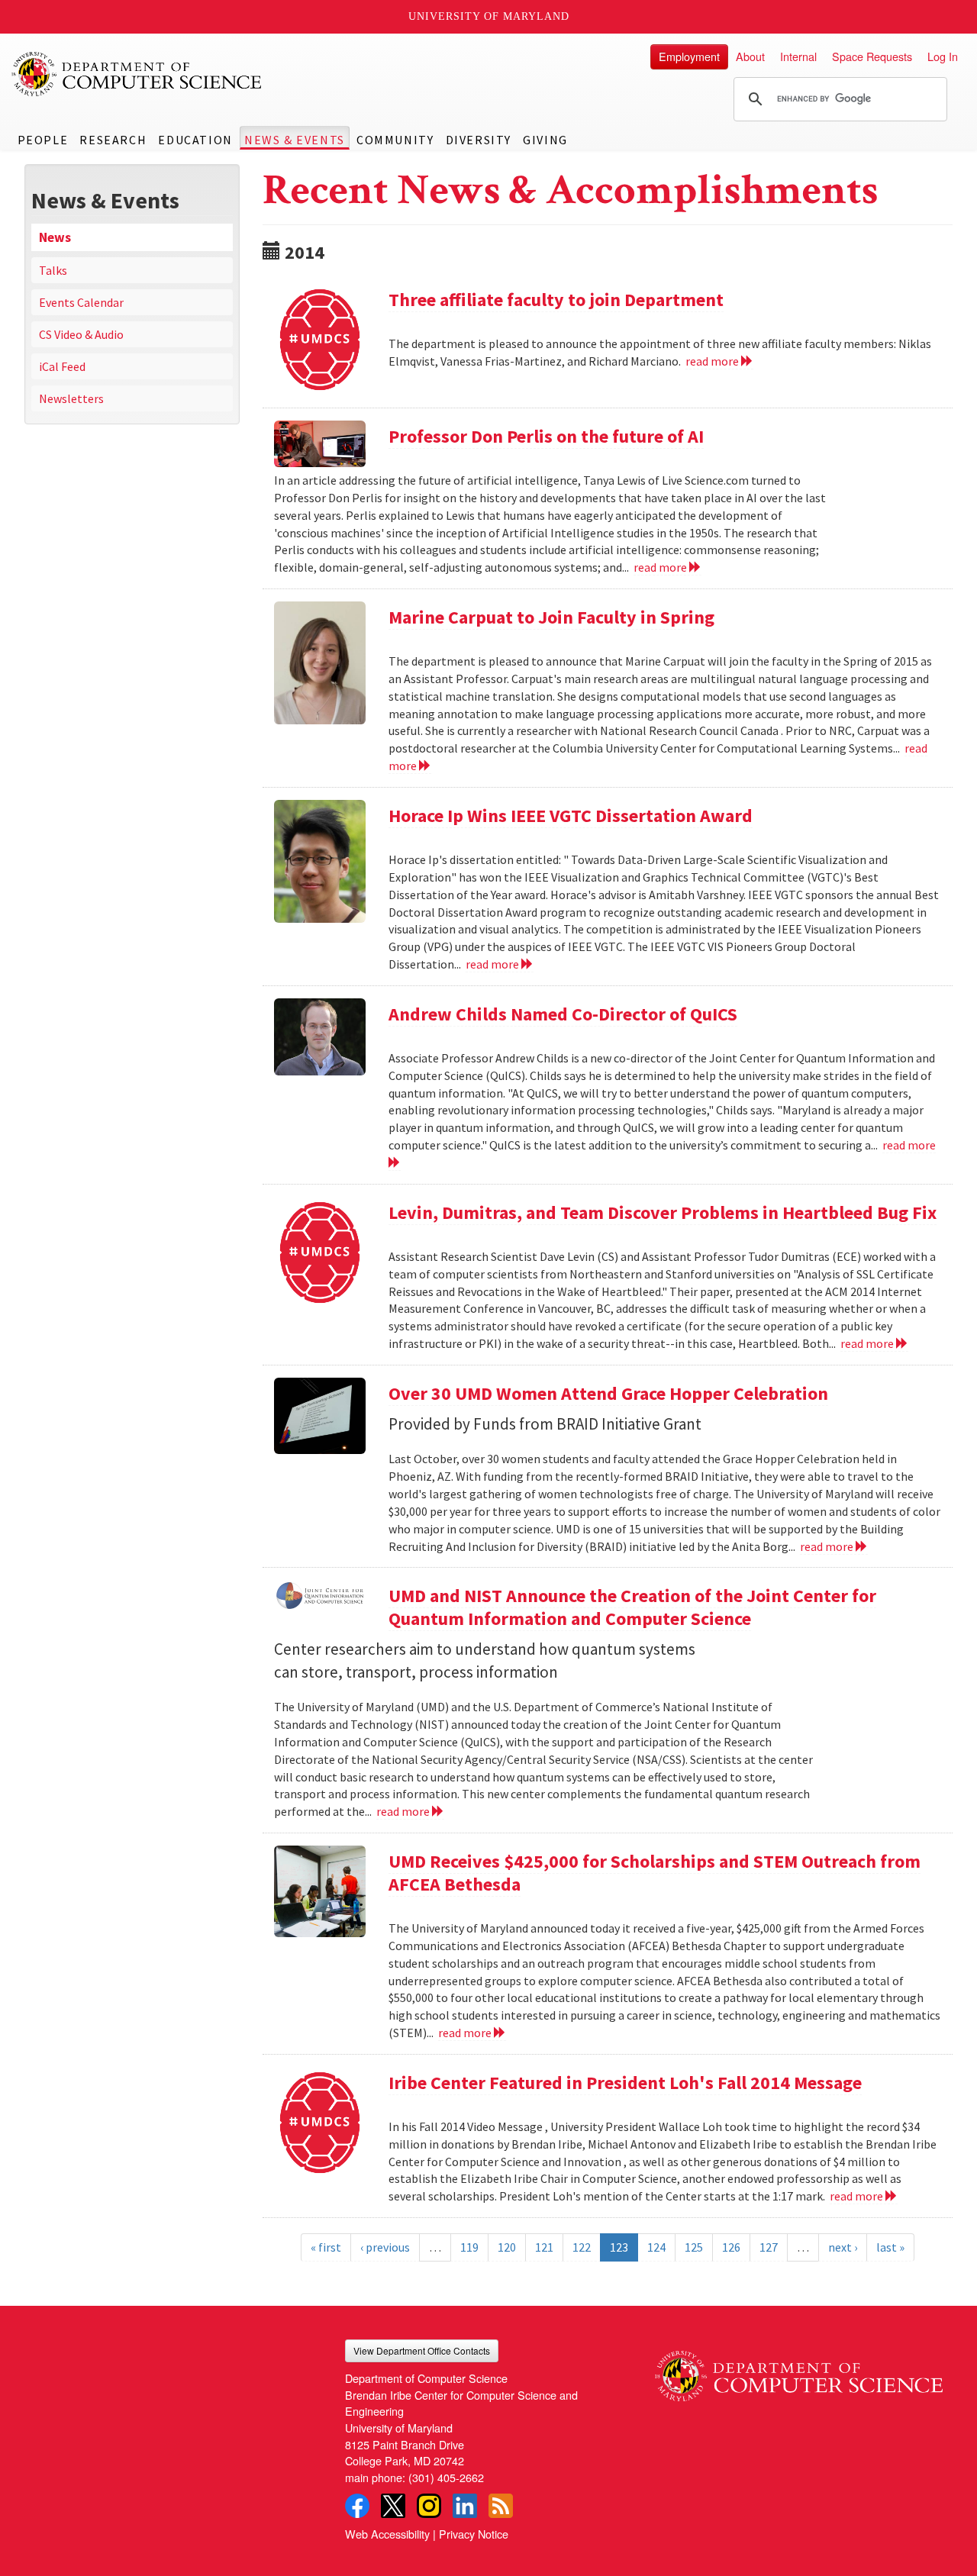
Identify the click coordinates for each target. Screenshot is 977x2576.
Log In (943, 56)
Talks (53, 270)
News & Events (295, 140)
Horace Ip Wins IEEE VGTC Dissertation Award (571, 816)
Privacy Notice (474, 2534)
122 (582, 2247)
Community (395, 140)
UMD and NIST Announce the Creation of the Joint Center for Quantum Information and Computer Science (632, 1607)
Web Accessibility (387, 2534)
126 (731, 2247)
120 (507, 2247)
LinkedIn (465, 2506)
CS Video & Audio (81, 334)
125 (694, 2247)
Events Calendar (81, 302)
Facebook (357, 2506)
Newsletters (71, 398)
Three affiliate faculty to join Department (556, 300)
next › (843, 2247)
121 (544, 2247)
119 (469, 2247)
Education (195, 140)
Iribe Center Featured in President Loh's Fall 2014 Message (625, 2083)
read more (713, 361)
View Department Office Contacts (422, 2350)
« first (326, 2247)
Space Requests (872, 56)
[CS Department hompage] (799, 2370)
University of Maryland (489, 16)
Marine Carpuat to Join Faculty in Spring (551, 617)
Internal (798, 56)
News (55, 237)
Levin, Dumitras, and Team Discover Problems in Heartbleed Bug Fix (663, 1212)
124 (656, 2247)
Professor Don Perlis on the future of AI (546, 436)
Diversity (479, 140)
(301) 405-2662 (446, 2477)
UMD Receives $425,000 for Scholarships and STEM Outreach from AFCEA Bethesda (655, 1873)
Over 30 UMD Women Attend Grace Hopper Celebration (608, 1393)
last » (890, 2247)
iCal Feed (62, 366)
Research (113, 140)
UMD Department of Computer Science (137, 74)
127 (769, 2247)
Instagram (429, 2506)
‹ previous (385, 2247)
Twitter (393, 2506)
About (750, 56)
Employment (689, 56)
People (43, 140)
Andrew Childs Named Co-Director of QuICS (563, 1014)
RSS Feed (501, 2506)
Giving (545, 140)
